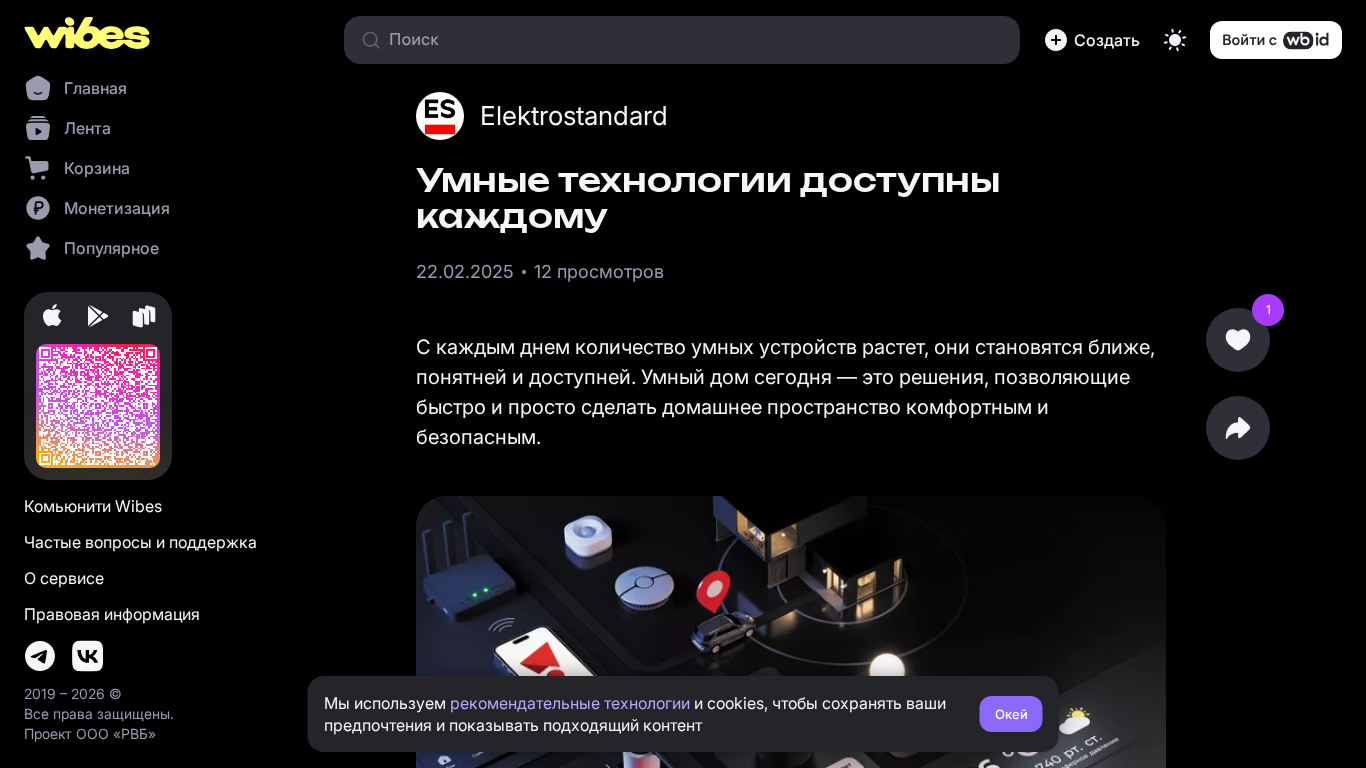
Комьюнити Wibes (93, 506)
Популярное (111, 248)
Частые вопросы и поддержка (140, 542)
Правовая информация (112, 614)
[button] (1092, 40)
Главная (95, 88)
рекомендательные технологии (570, 703)
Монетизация (117, 208)
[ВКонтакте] (88, 656)
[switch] (1175, 40)
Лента (87, 128)
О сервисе (64, 578)
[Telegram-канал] (40, 656)
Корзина (97, 168)
